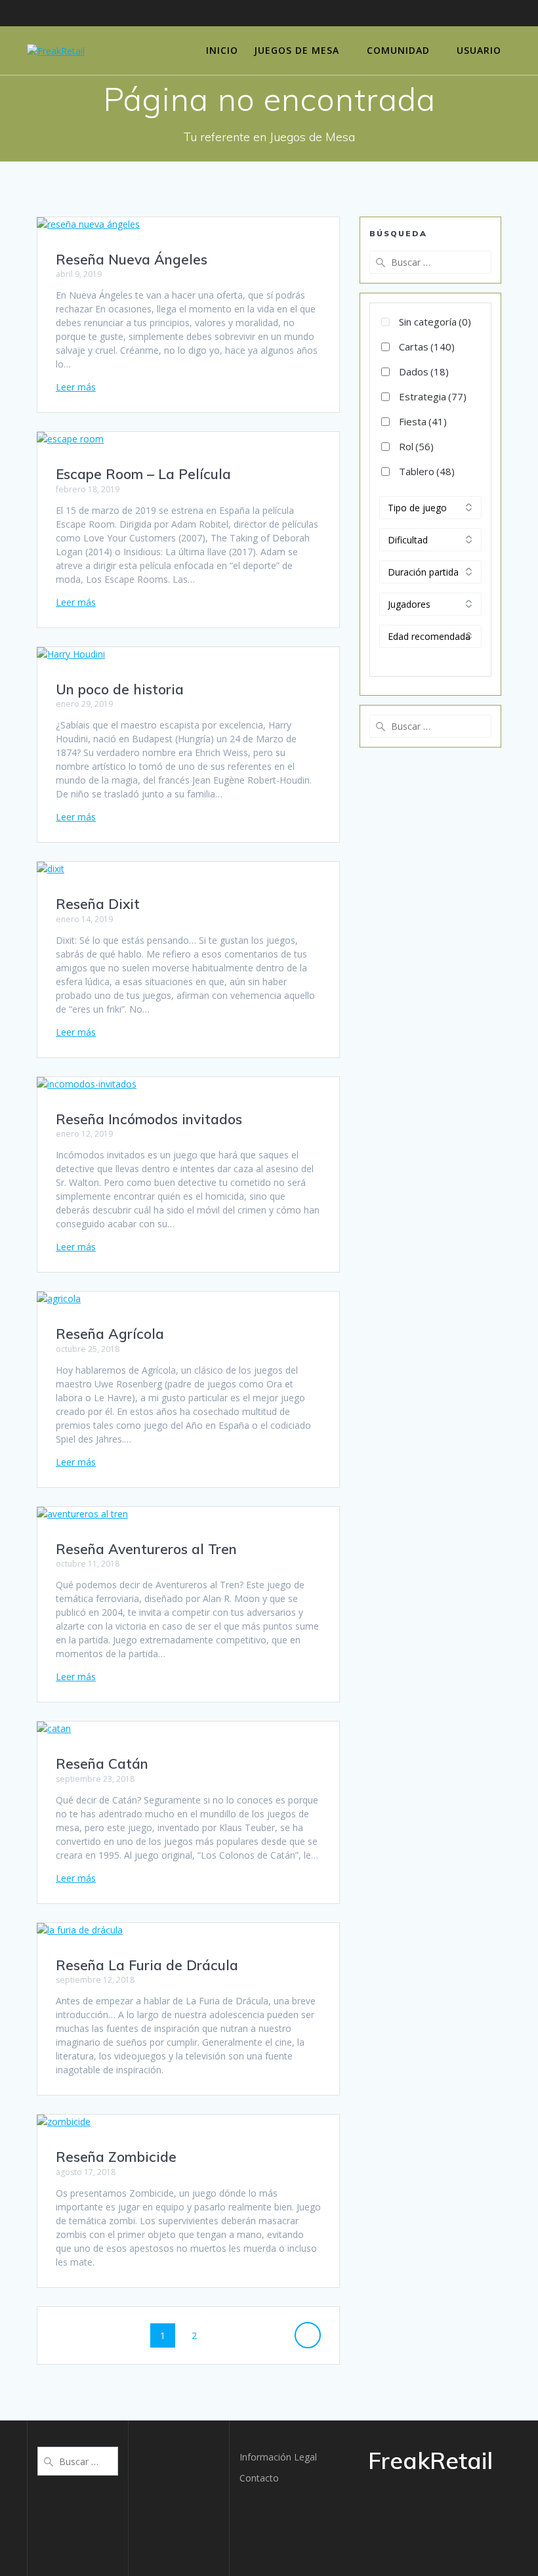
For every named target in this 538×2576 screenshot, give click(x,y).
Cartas (427, 347)
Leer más (76, 387)
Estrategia (433, 396)
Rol (416, 446)
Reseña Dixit (98, 904)
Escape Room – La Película (143, 474)
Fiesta (423, 421)
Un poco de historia (120, 689)
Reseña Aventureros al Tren (146, 1549)
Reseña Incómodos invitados (149, 1119)
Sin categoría (435, 322)
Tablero (427, 471)
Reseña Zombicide (116, 2157)
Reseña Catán (102, 1763)
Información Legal (278, 2457)
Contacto (259, 2478)
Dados (424, 371)
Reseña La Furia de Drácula (147, 1965)
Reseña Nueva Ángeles (132, 259)
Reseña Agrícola (110, 1334)
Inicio (222, 50)
